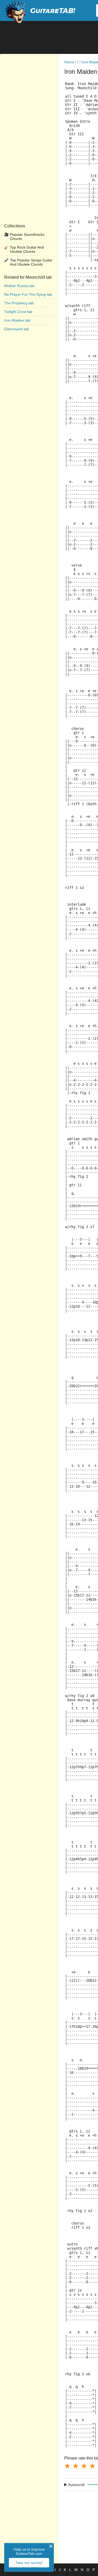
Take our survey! (29, 2563)
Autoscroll (76, 2485)
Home (69, 62)
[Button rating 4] (92, 2466)
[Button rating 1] (67, 2466)
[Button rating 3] (84, 2466)
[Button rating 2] (76, 2466)
